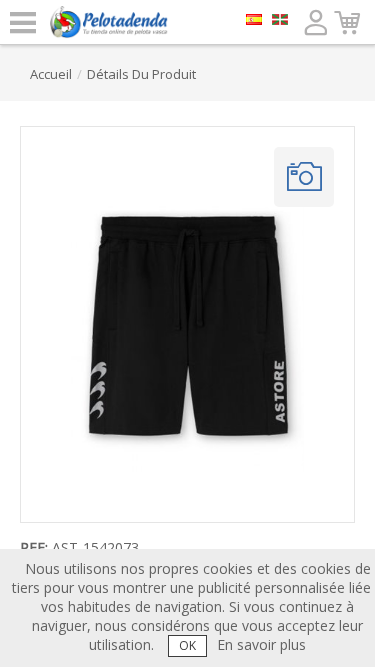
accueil (51, 74)
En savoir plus (261, 644)
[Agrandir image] (304, 177)
